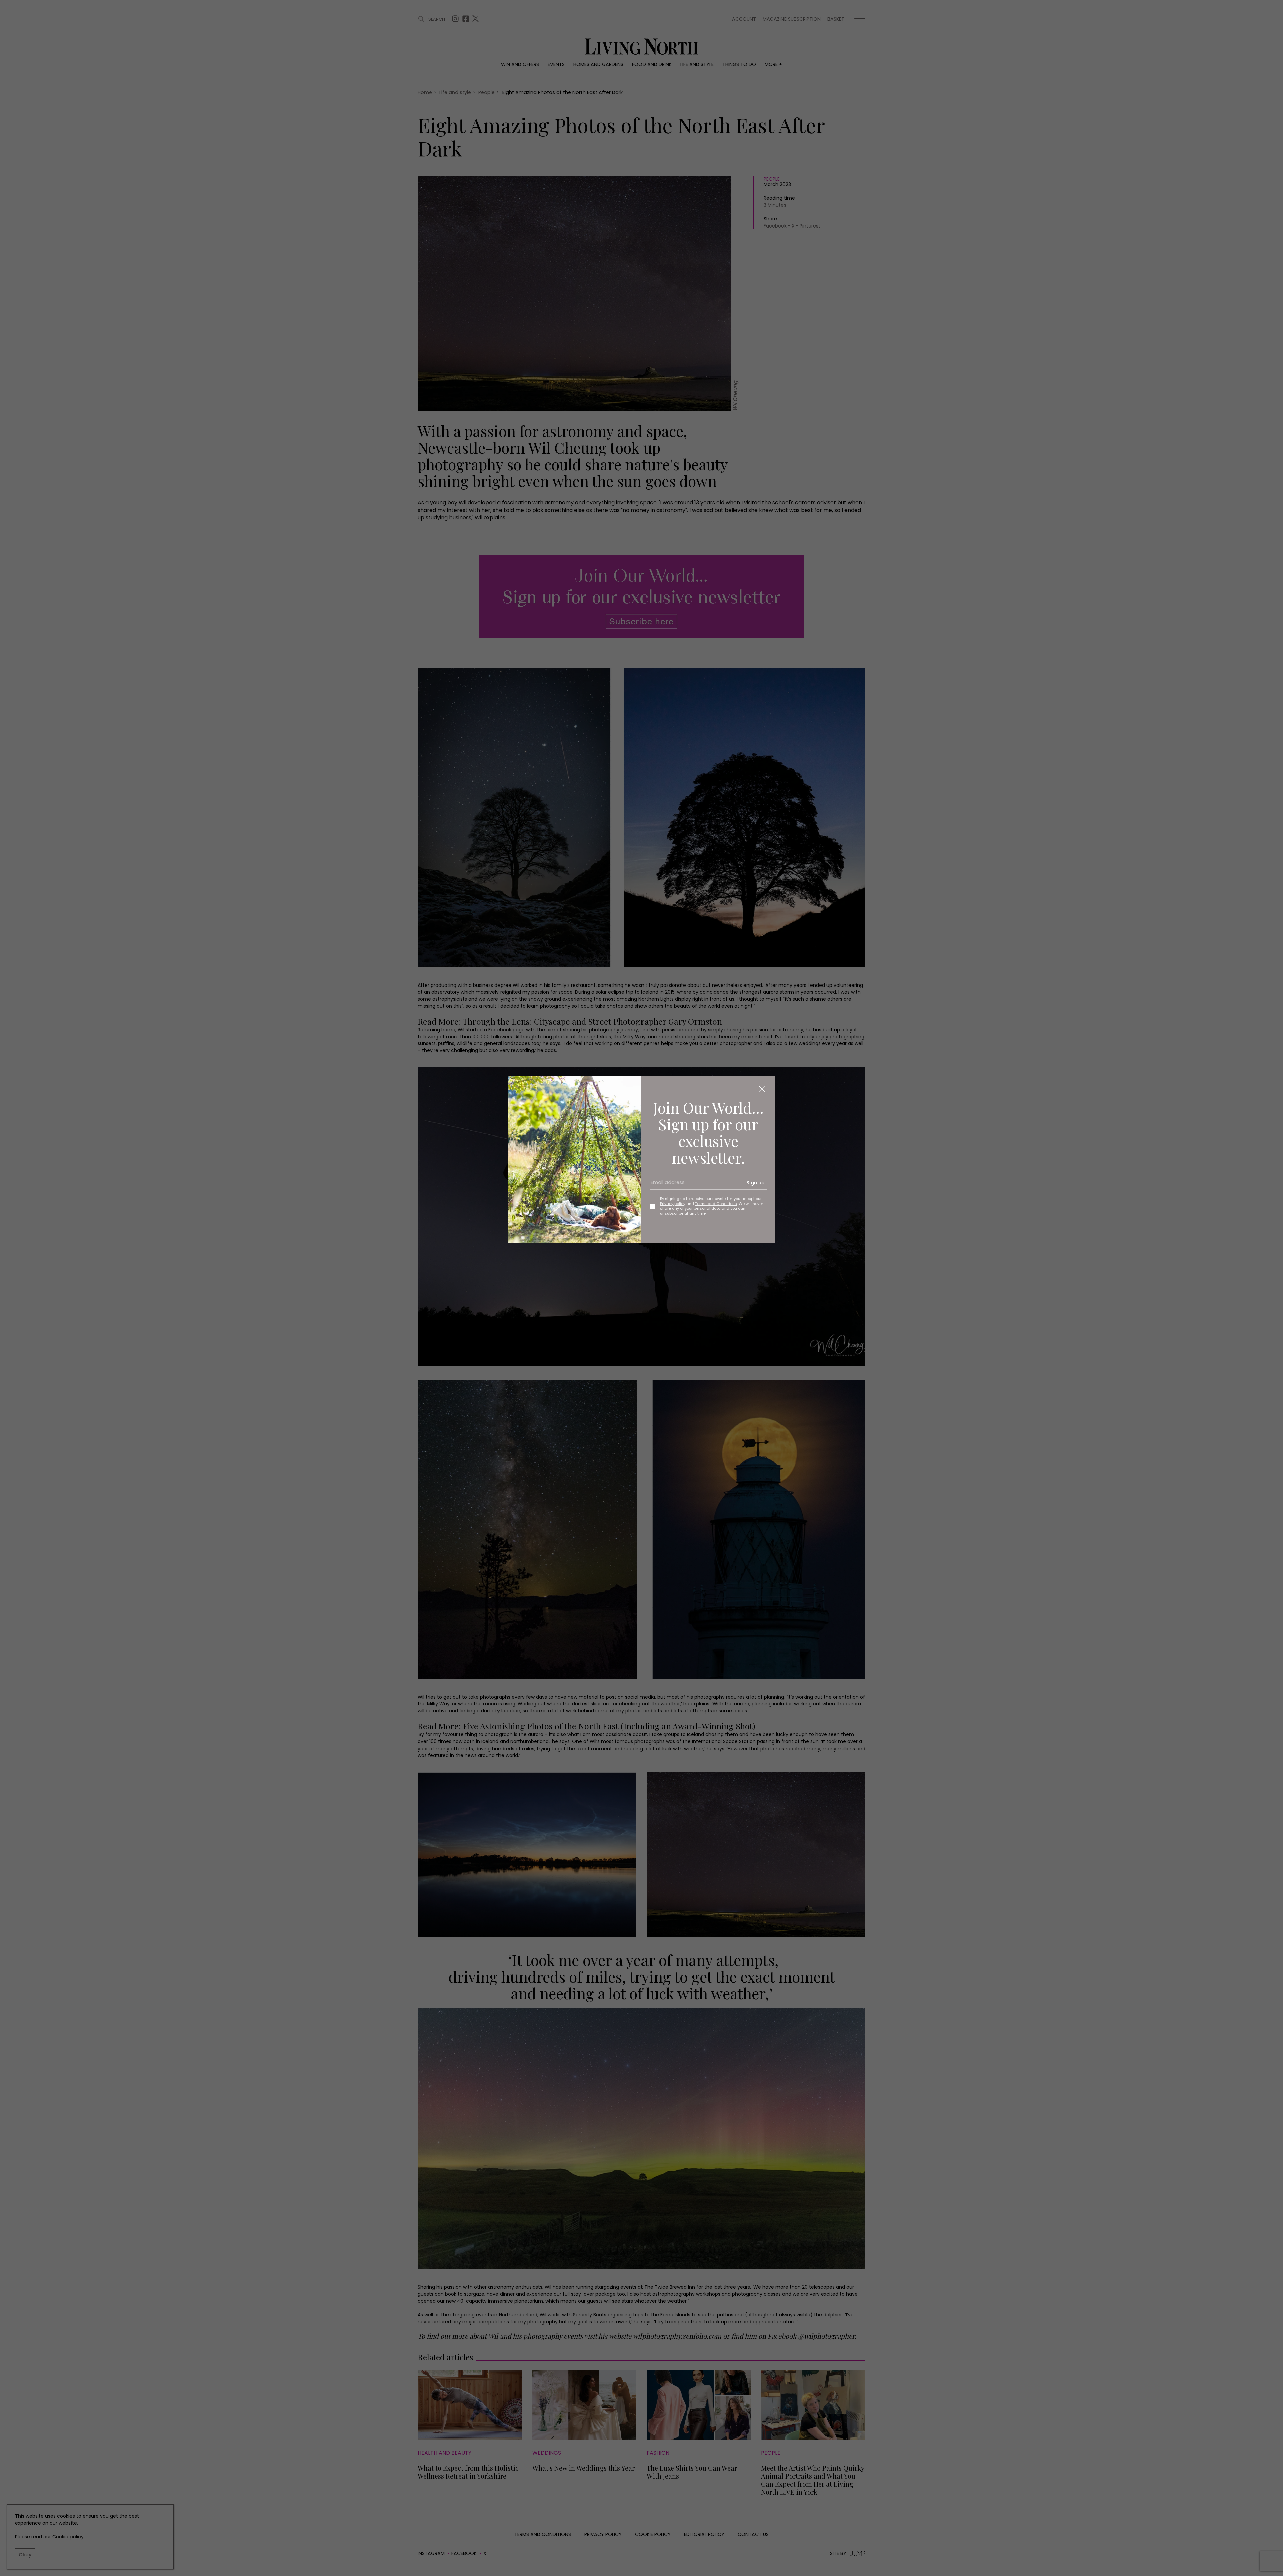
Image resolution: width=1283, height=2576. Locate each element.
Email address (665, 1185)
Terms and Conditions (716, 1204)
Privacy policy (673, 1204)
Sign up (756, 1183)
